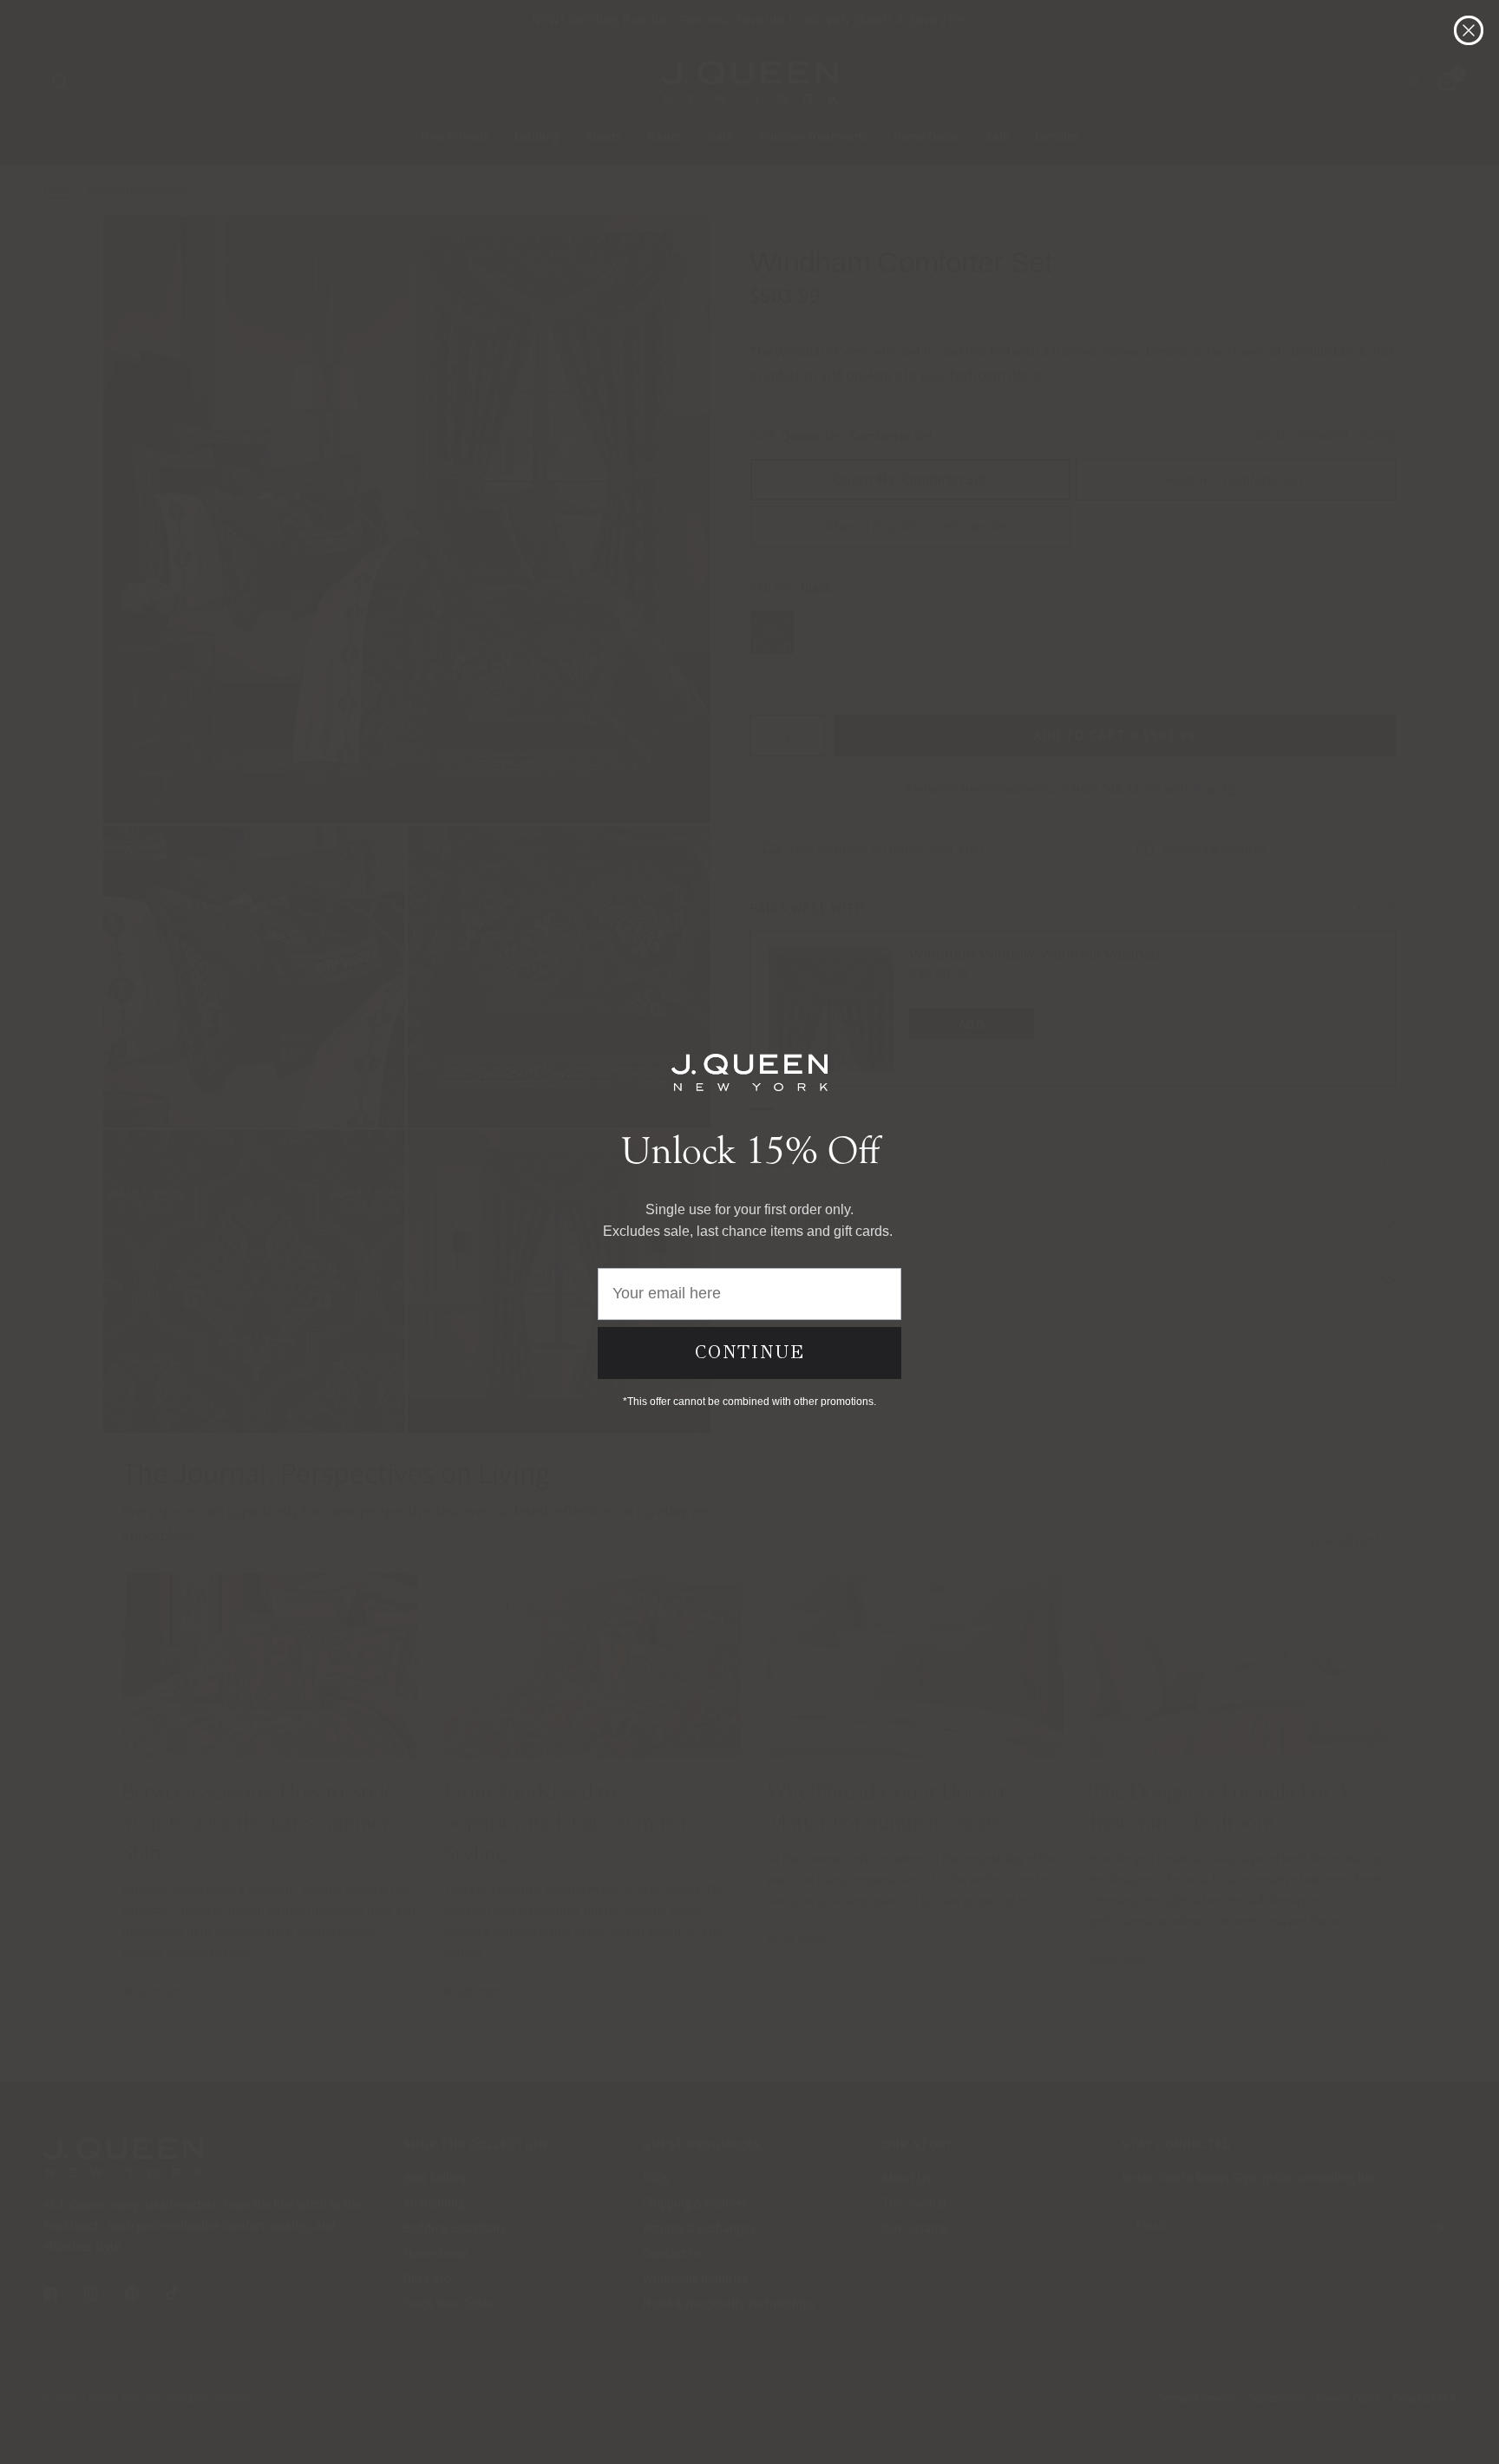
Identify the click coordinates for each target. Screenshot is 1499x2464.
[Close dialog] (1469, 30)
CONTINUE (750, 1352)
